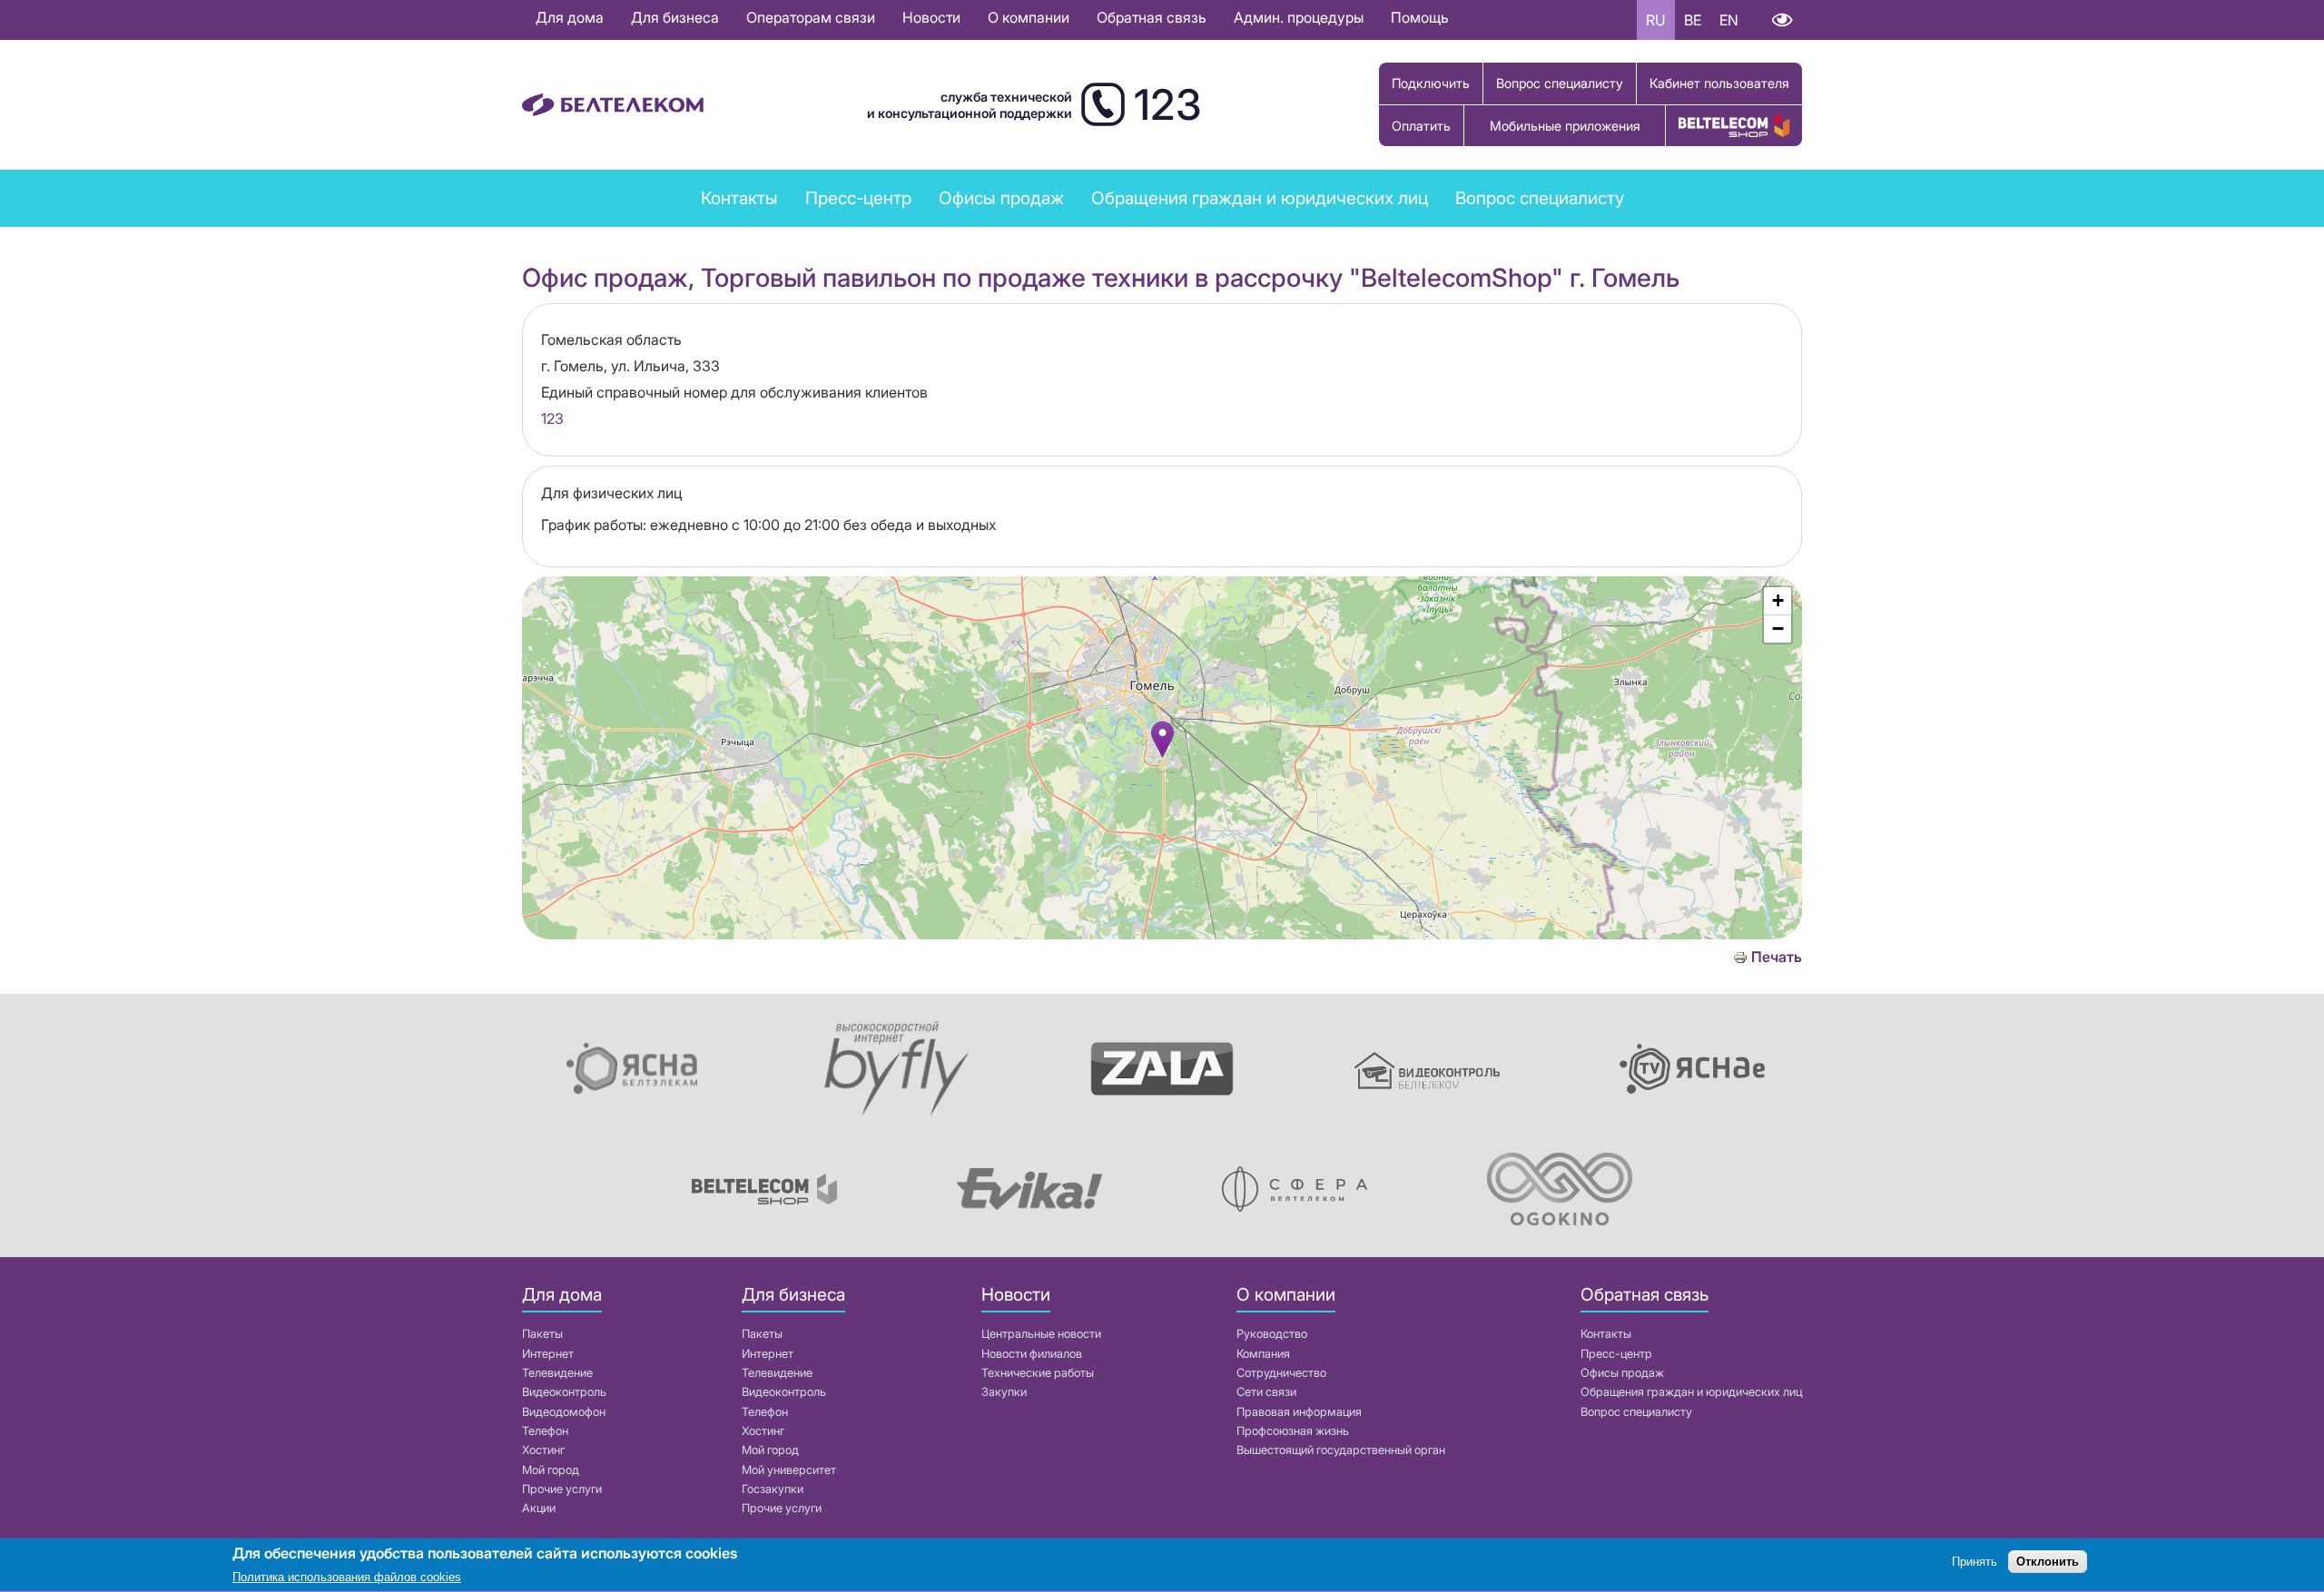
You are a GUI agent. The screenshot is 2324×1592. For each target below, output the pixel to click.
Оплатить (1421, 126)
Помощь (1420, 17)
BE (1693, 20)
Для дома (570, 17)
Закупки (1004, 1392)
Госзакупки (773, 1489)
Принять (1974, 1563)
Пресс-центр (858, 198)
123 (552, 418)
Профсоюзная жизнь (1293, 1431)
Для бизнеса (675, 17)
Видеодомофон (564, 1412)
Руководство (1272, 1334)
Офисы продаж (1001, 198)
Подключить (1431, 83)
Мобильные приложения (1565, 126)
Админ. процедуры (1299, 17)
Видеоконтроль (564, 1392)
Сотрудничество (1281, 1373)
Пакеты (542, 1334)
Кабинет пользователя (1719, 83)
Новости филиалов (1032, 1354)
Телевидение (557, 1373)
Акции (539, 1508)
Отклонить (2048, 1563)
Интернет (548, 1354)
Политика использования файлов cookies (347, 1578)
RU (1656, 20)
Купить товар (1734, 126)
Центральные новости (1041, 1334)
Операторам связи (811, 17)
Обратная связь (1152, 17)
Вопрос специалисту (1560, 83)
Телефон (545, 1431)
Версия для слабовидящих (1782, 20)
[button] (1162, 739)
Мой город (551, 1470)
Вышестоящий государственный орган (1341, 1450)
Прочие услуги (562, 1489)
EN (1729, 20)
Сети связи (1266, 1392)
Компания (1263, 1354)
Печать (1777, 957)
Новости (931, 17)
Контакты (739, 198)
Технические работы (1038, 1373)
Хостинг (543, 1450)
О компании (1029, 17)
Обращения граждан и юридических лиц (1260, 198)
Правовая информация (1299, 1412)
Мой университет (789, 1470)
